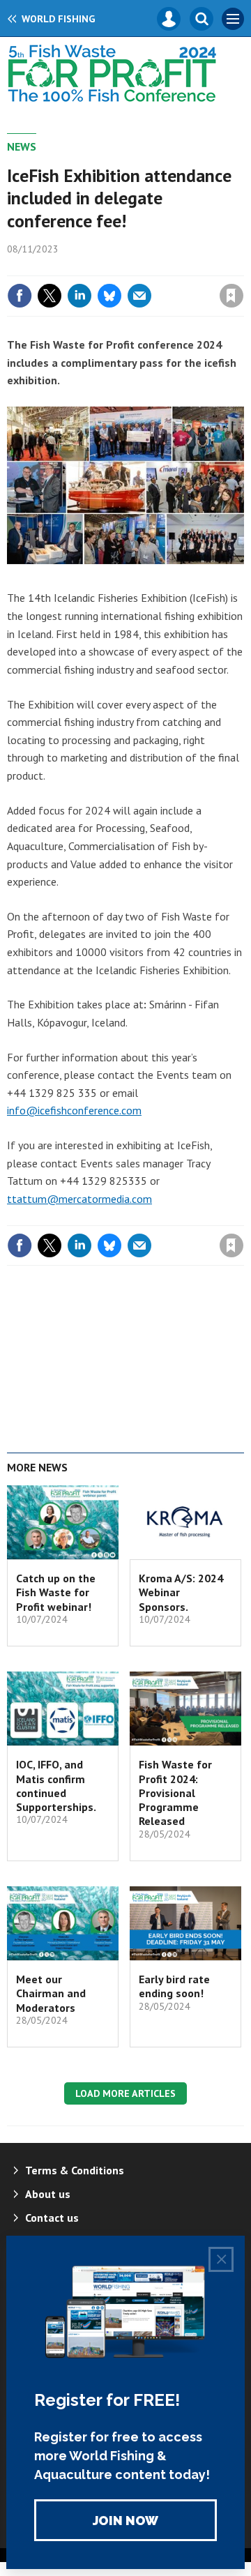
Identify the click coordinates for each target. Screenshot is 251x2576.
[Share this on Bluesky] (109, 296)
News (22, 146)
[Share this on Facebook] (20, 296)
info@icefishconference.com (74, 1110)
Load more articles (125, 2093)
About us (48, 2194)
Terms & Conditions (75, 2170)
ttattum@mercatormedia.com (79, 1199)
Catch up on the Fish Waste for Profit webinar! (56, 1592)
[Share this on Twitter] (50, 296)
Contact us (52, 2218)
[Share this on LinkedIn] (79, 296)
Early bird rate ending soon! (174, 1986)
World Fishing (58, 19)
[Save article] (231, 296)
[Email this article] (139, 296)
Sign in (67, 266)
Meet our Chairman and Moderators (51, 1993)
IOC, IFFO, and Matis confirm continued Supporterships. (56, 1786)
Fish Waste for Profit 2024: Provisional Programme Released (175, 1793)
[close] (242, 266)
